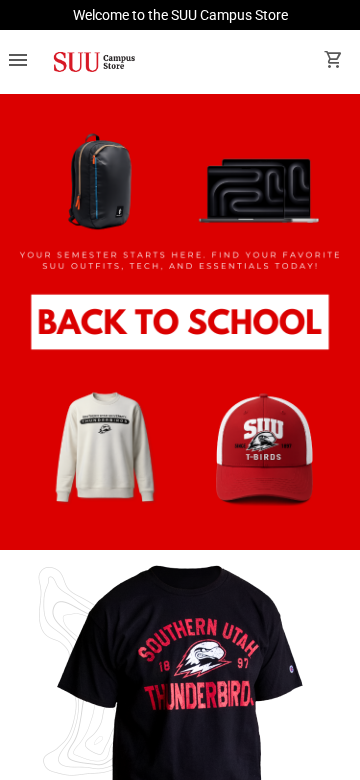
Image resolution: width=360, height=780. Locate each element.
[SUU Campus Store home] (94, 62)
